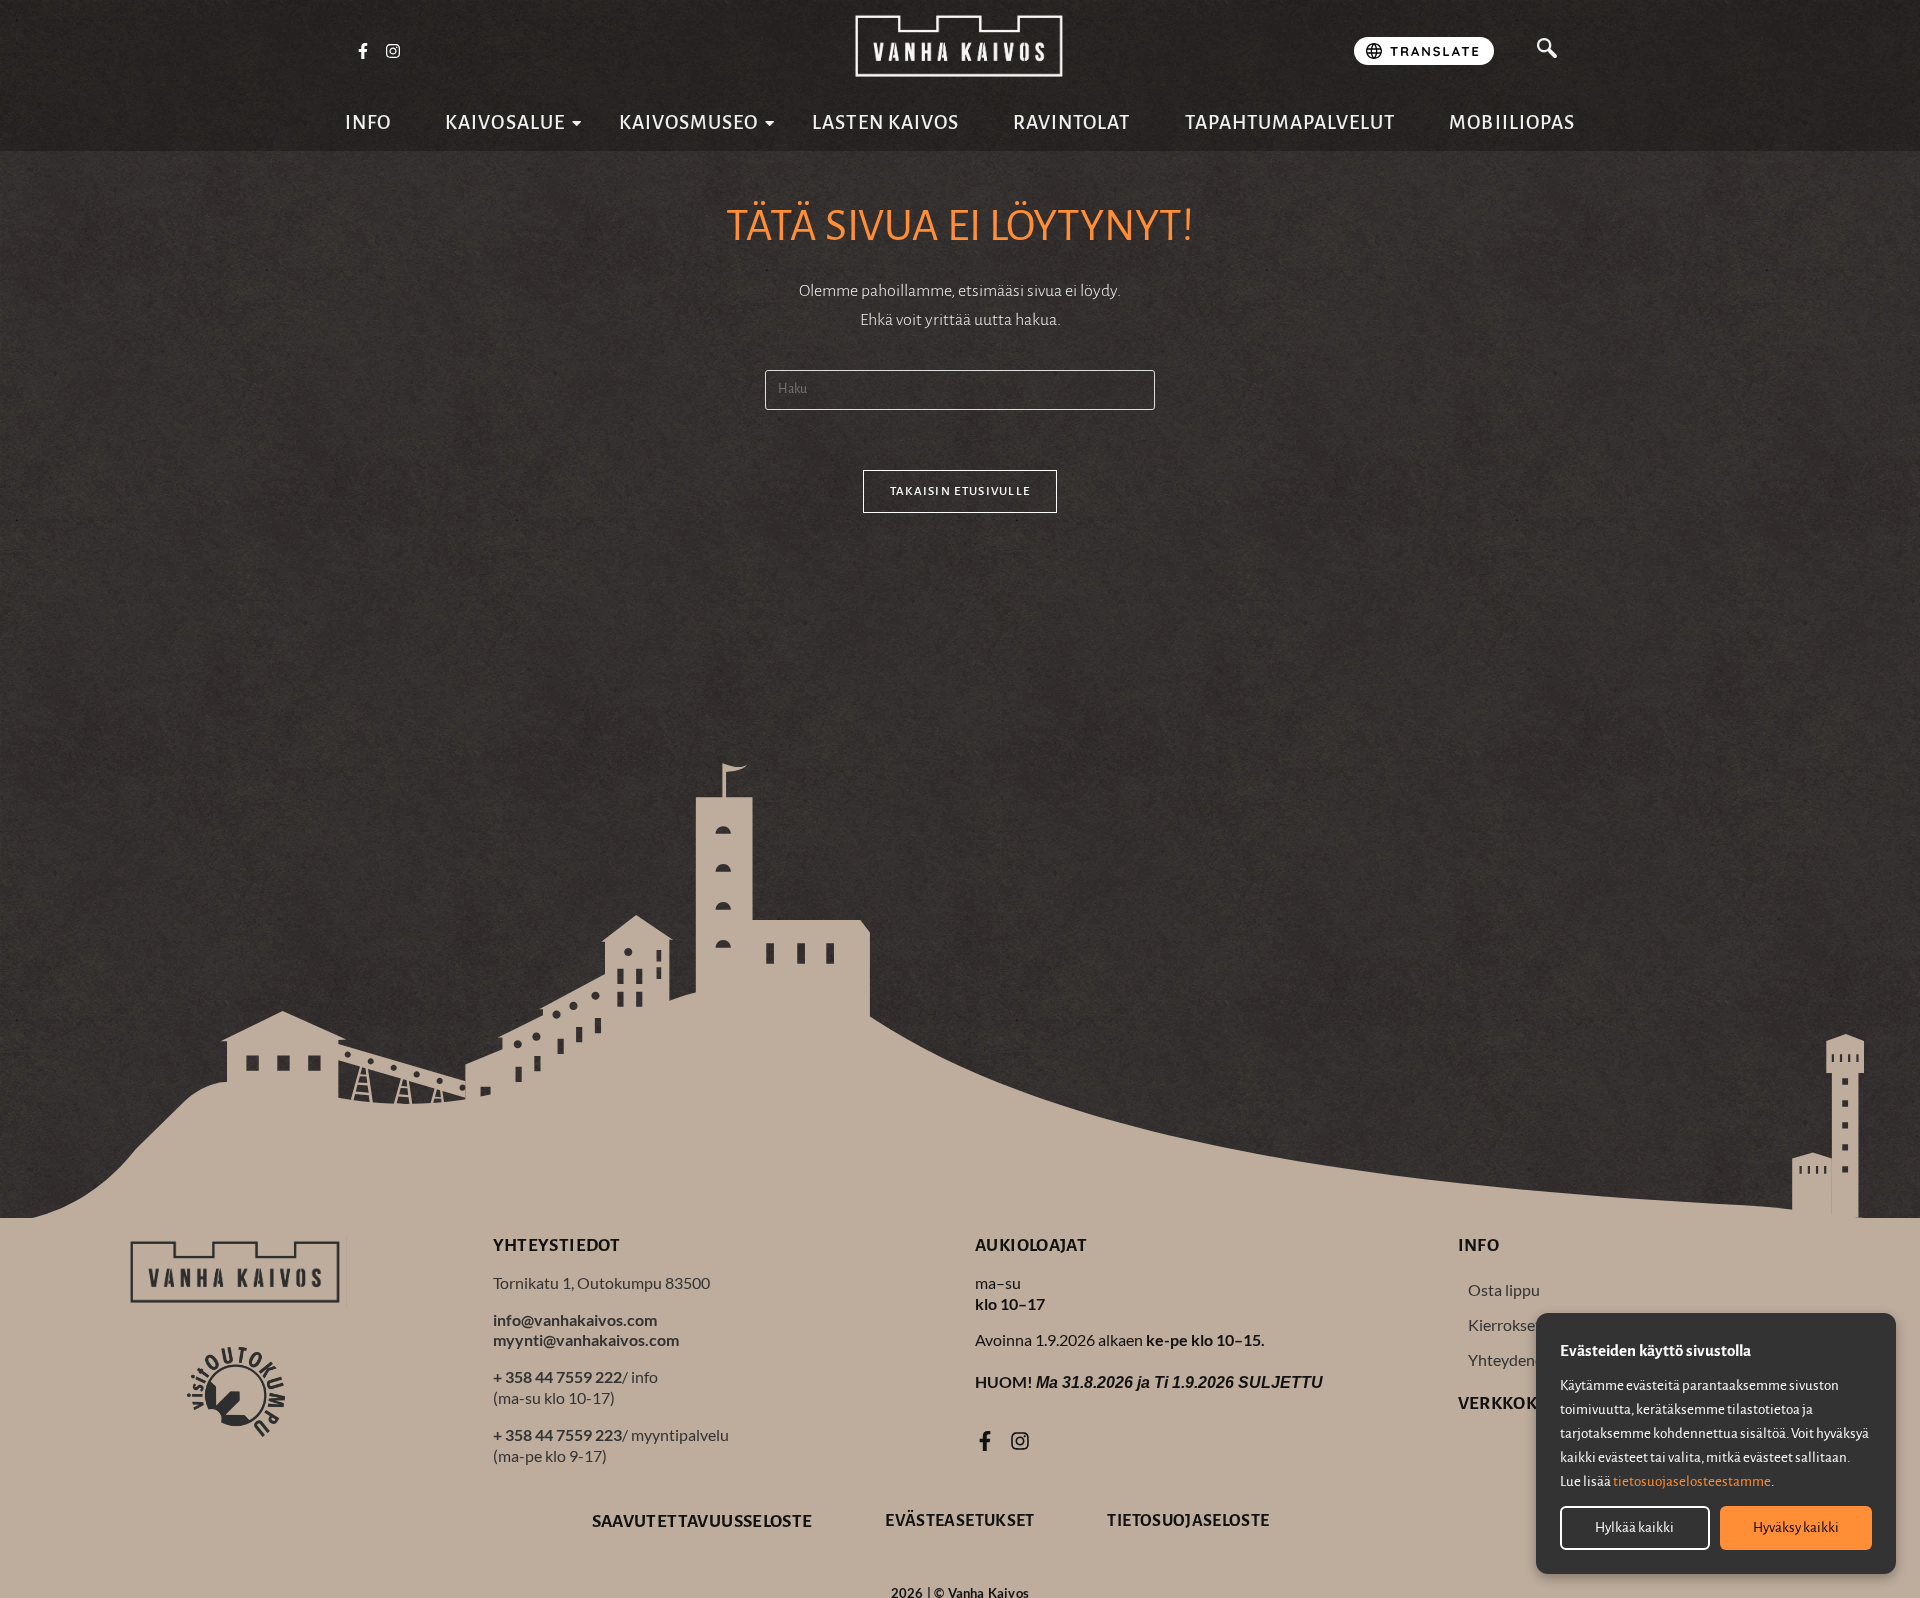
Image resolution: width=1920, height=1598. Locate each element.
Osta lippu (1504, 1289)
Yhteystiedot (557, 1245)
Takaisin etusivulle (960, 491)
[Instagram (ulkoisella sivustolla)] (394, 52)
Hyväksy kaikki (1796, 1527)
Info (368, 122)
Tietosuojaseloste (1188, 1521)
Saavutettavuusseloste (702, 1521)
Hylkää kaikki (1634, 1527)
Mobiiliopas (1512, 122)
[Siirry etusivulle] (960, 46)
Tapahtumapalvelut (1290, 122)
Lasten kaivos (885, 122)
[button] (1547, 51)
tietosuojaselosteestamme (1692, 1481)
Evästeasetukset (959, 1521)
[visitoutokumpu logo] (236, 1391)
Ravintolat (1072, 122)
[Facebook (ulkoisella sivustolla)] (363, 52)
